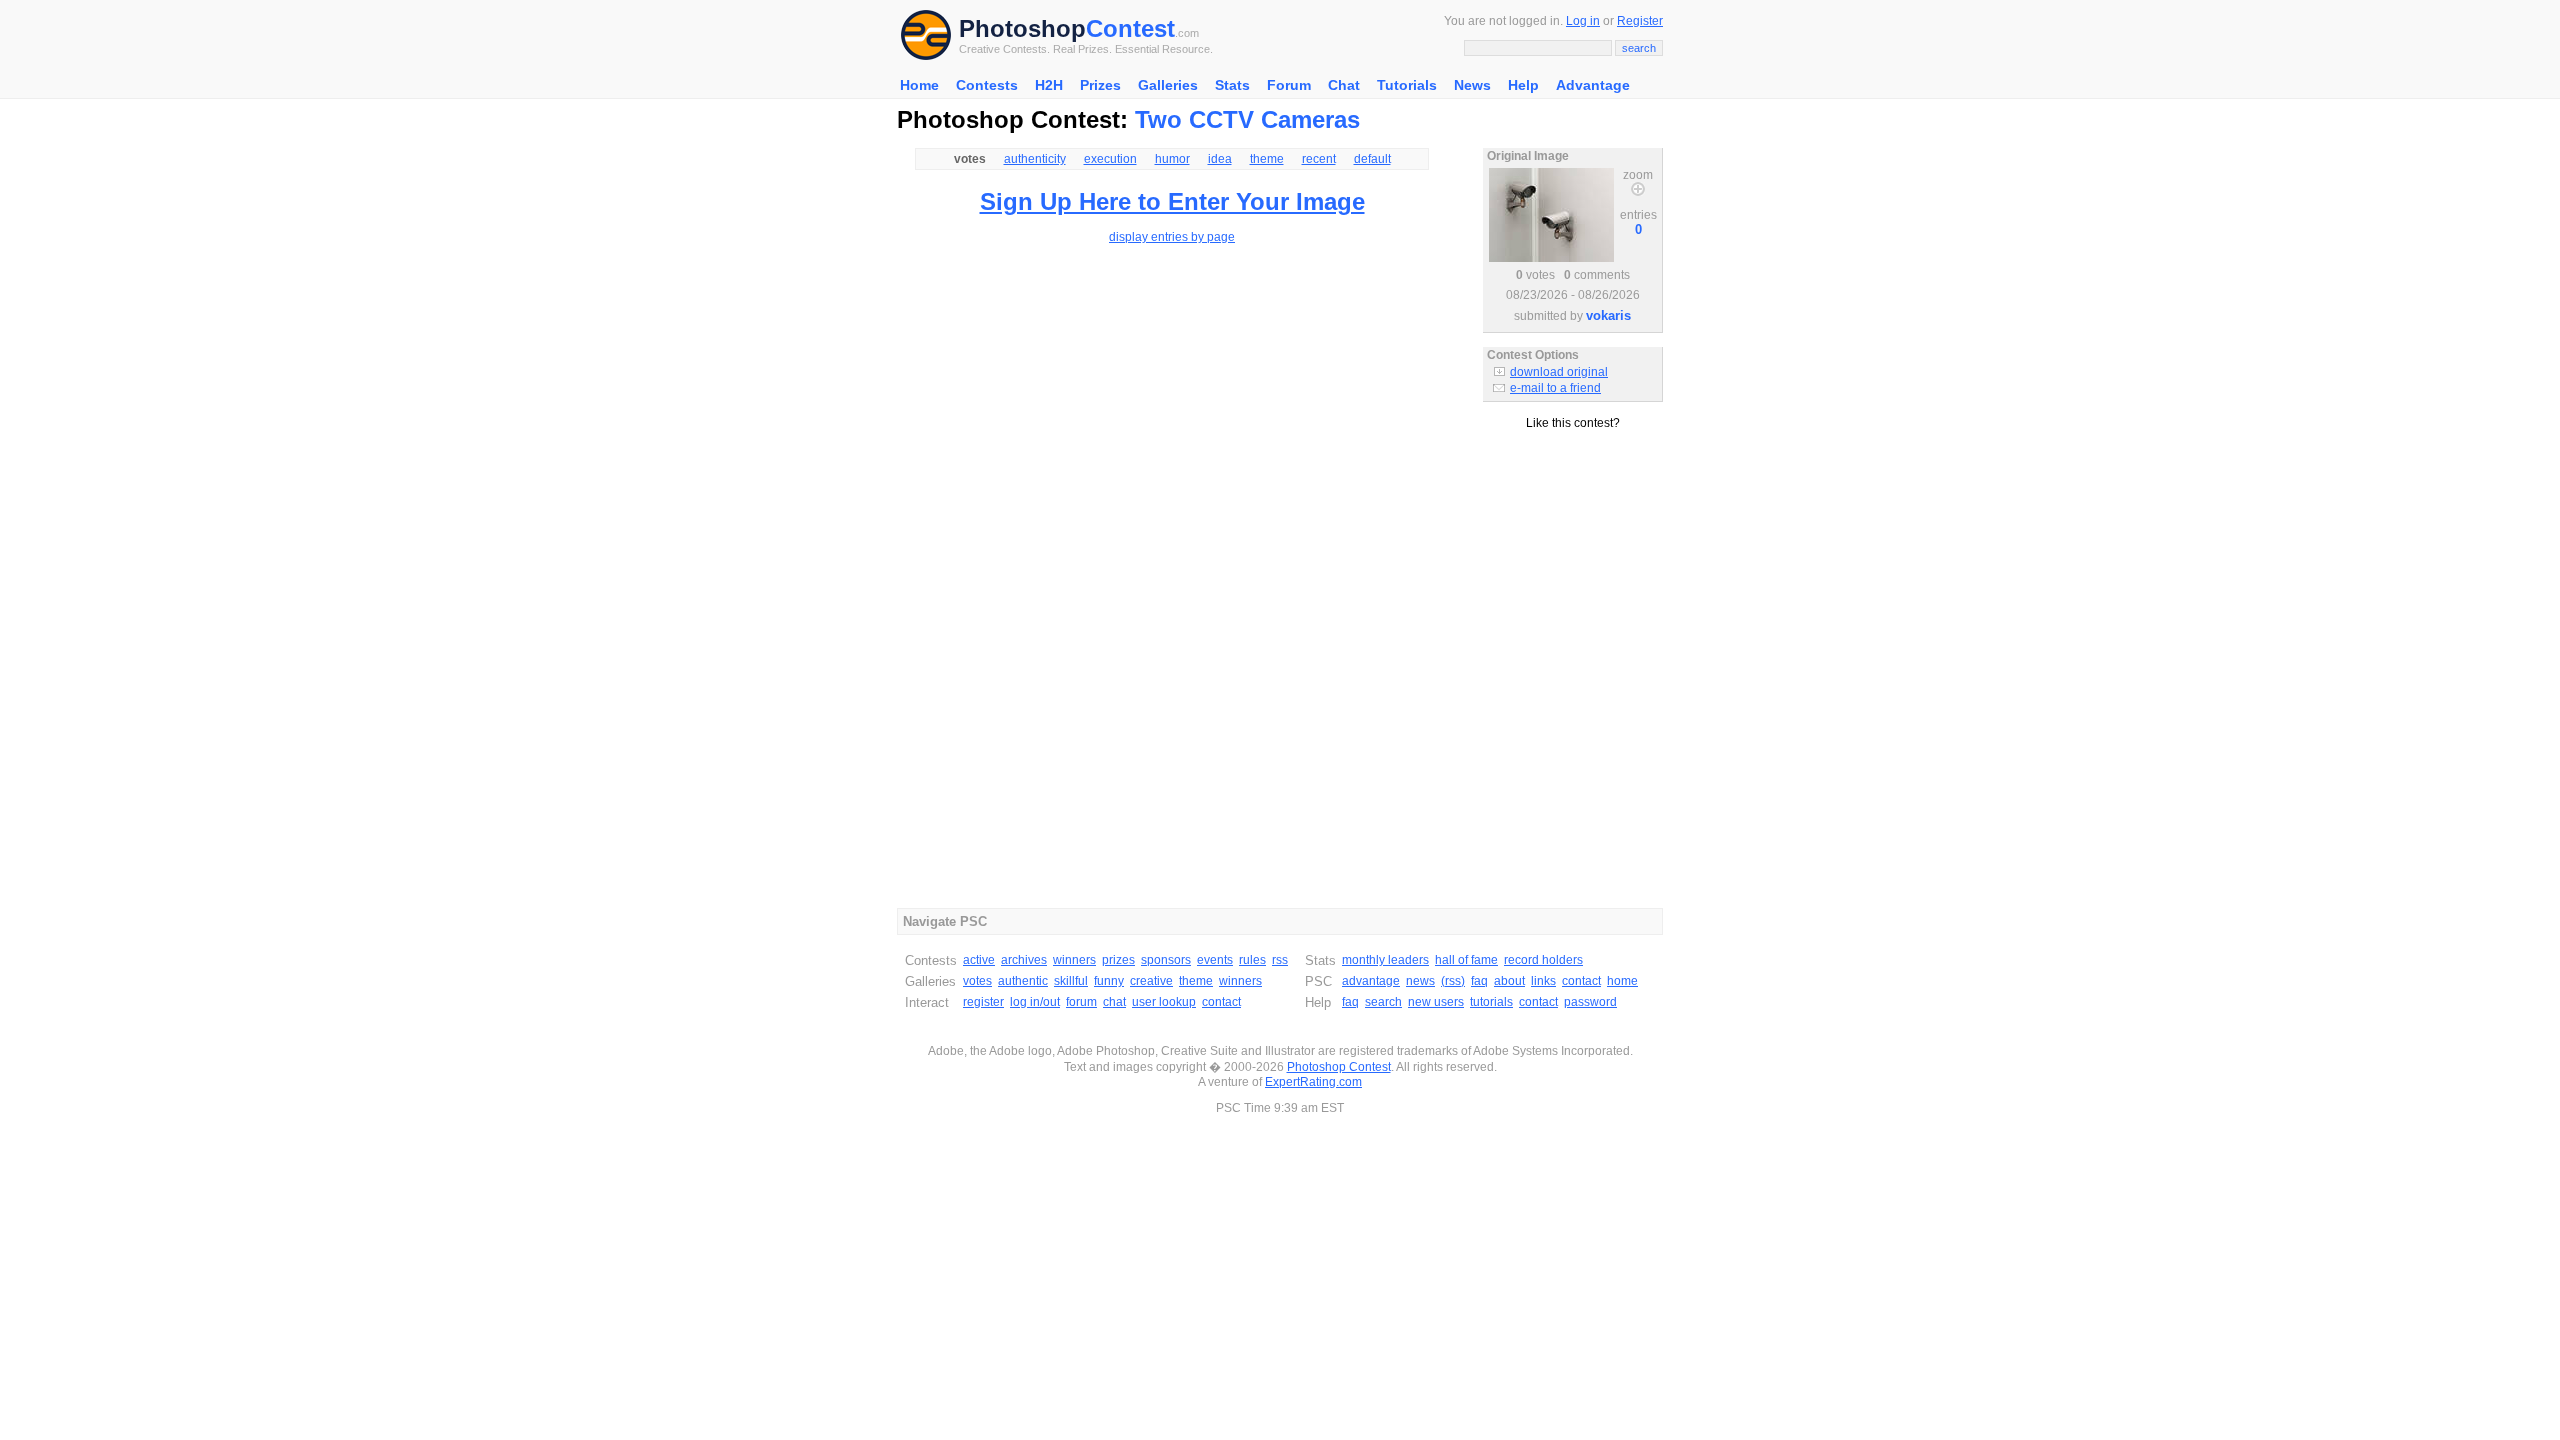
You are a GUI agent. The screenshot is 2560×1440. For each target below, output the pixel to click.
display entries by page (1172, 237)
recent (1319, 159)
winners (1074, 960)
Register (1640, 21)
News (1472, 85)
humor (1172, 159)
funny (1109, 981)
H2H (1049, 85)
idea (1220, 159)
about (1509, 981)
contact (1221, 1002)
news (1420, 981)
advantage (1371, 981)
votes (977, 981)
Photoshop (1022, 28)
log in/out (1035, 1002)
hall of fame (1466, 960)
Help (1523, 85)
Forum (1289, 85)
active (979, 960)
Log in (1583, 21)
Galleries (1168, 85)
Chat (1344, 85)
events (1215, 960)
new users (1436, 1002)
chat (1114, 1002)
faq (1479, 981)
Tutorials (1407, 85)
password (1590, 1002)
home (1622, 981)
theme (1267, 159)
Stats (1232, 85)
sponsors (1166, 960)
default (1372, 159)
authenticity (1035, 159)
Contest (1130, 28)
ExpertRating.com (1313, 1082)
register (983, 1002)
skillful (1071, 981)
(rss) (1453, 981)
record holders (1543, 960)
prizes (1118, 960)
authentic (1023, 981)
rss (1280, 960)
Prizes (1100, 85)
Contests (987, 85)
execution (1110, 159)
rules (1252, 960)
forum (1081, 1002)
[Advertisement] (1573, 519)
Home (919, 85)
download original (1559, 372)
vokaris (1608, 315)
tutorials (1491, 1002)
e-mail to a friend (1555, 388)
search (1383, 1002)
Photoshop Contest (1339, 1067)
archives (1024, 960)
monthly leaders (1385, 960)
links (1543, 981)
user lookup (1164, 1002)
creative (1151, 981)
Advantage (1593, 85)
